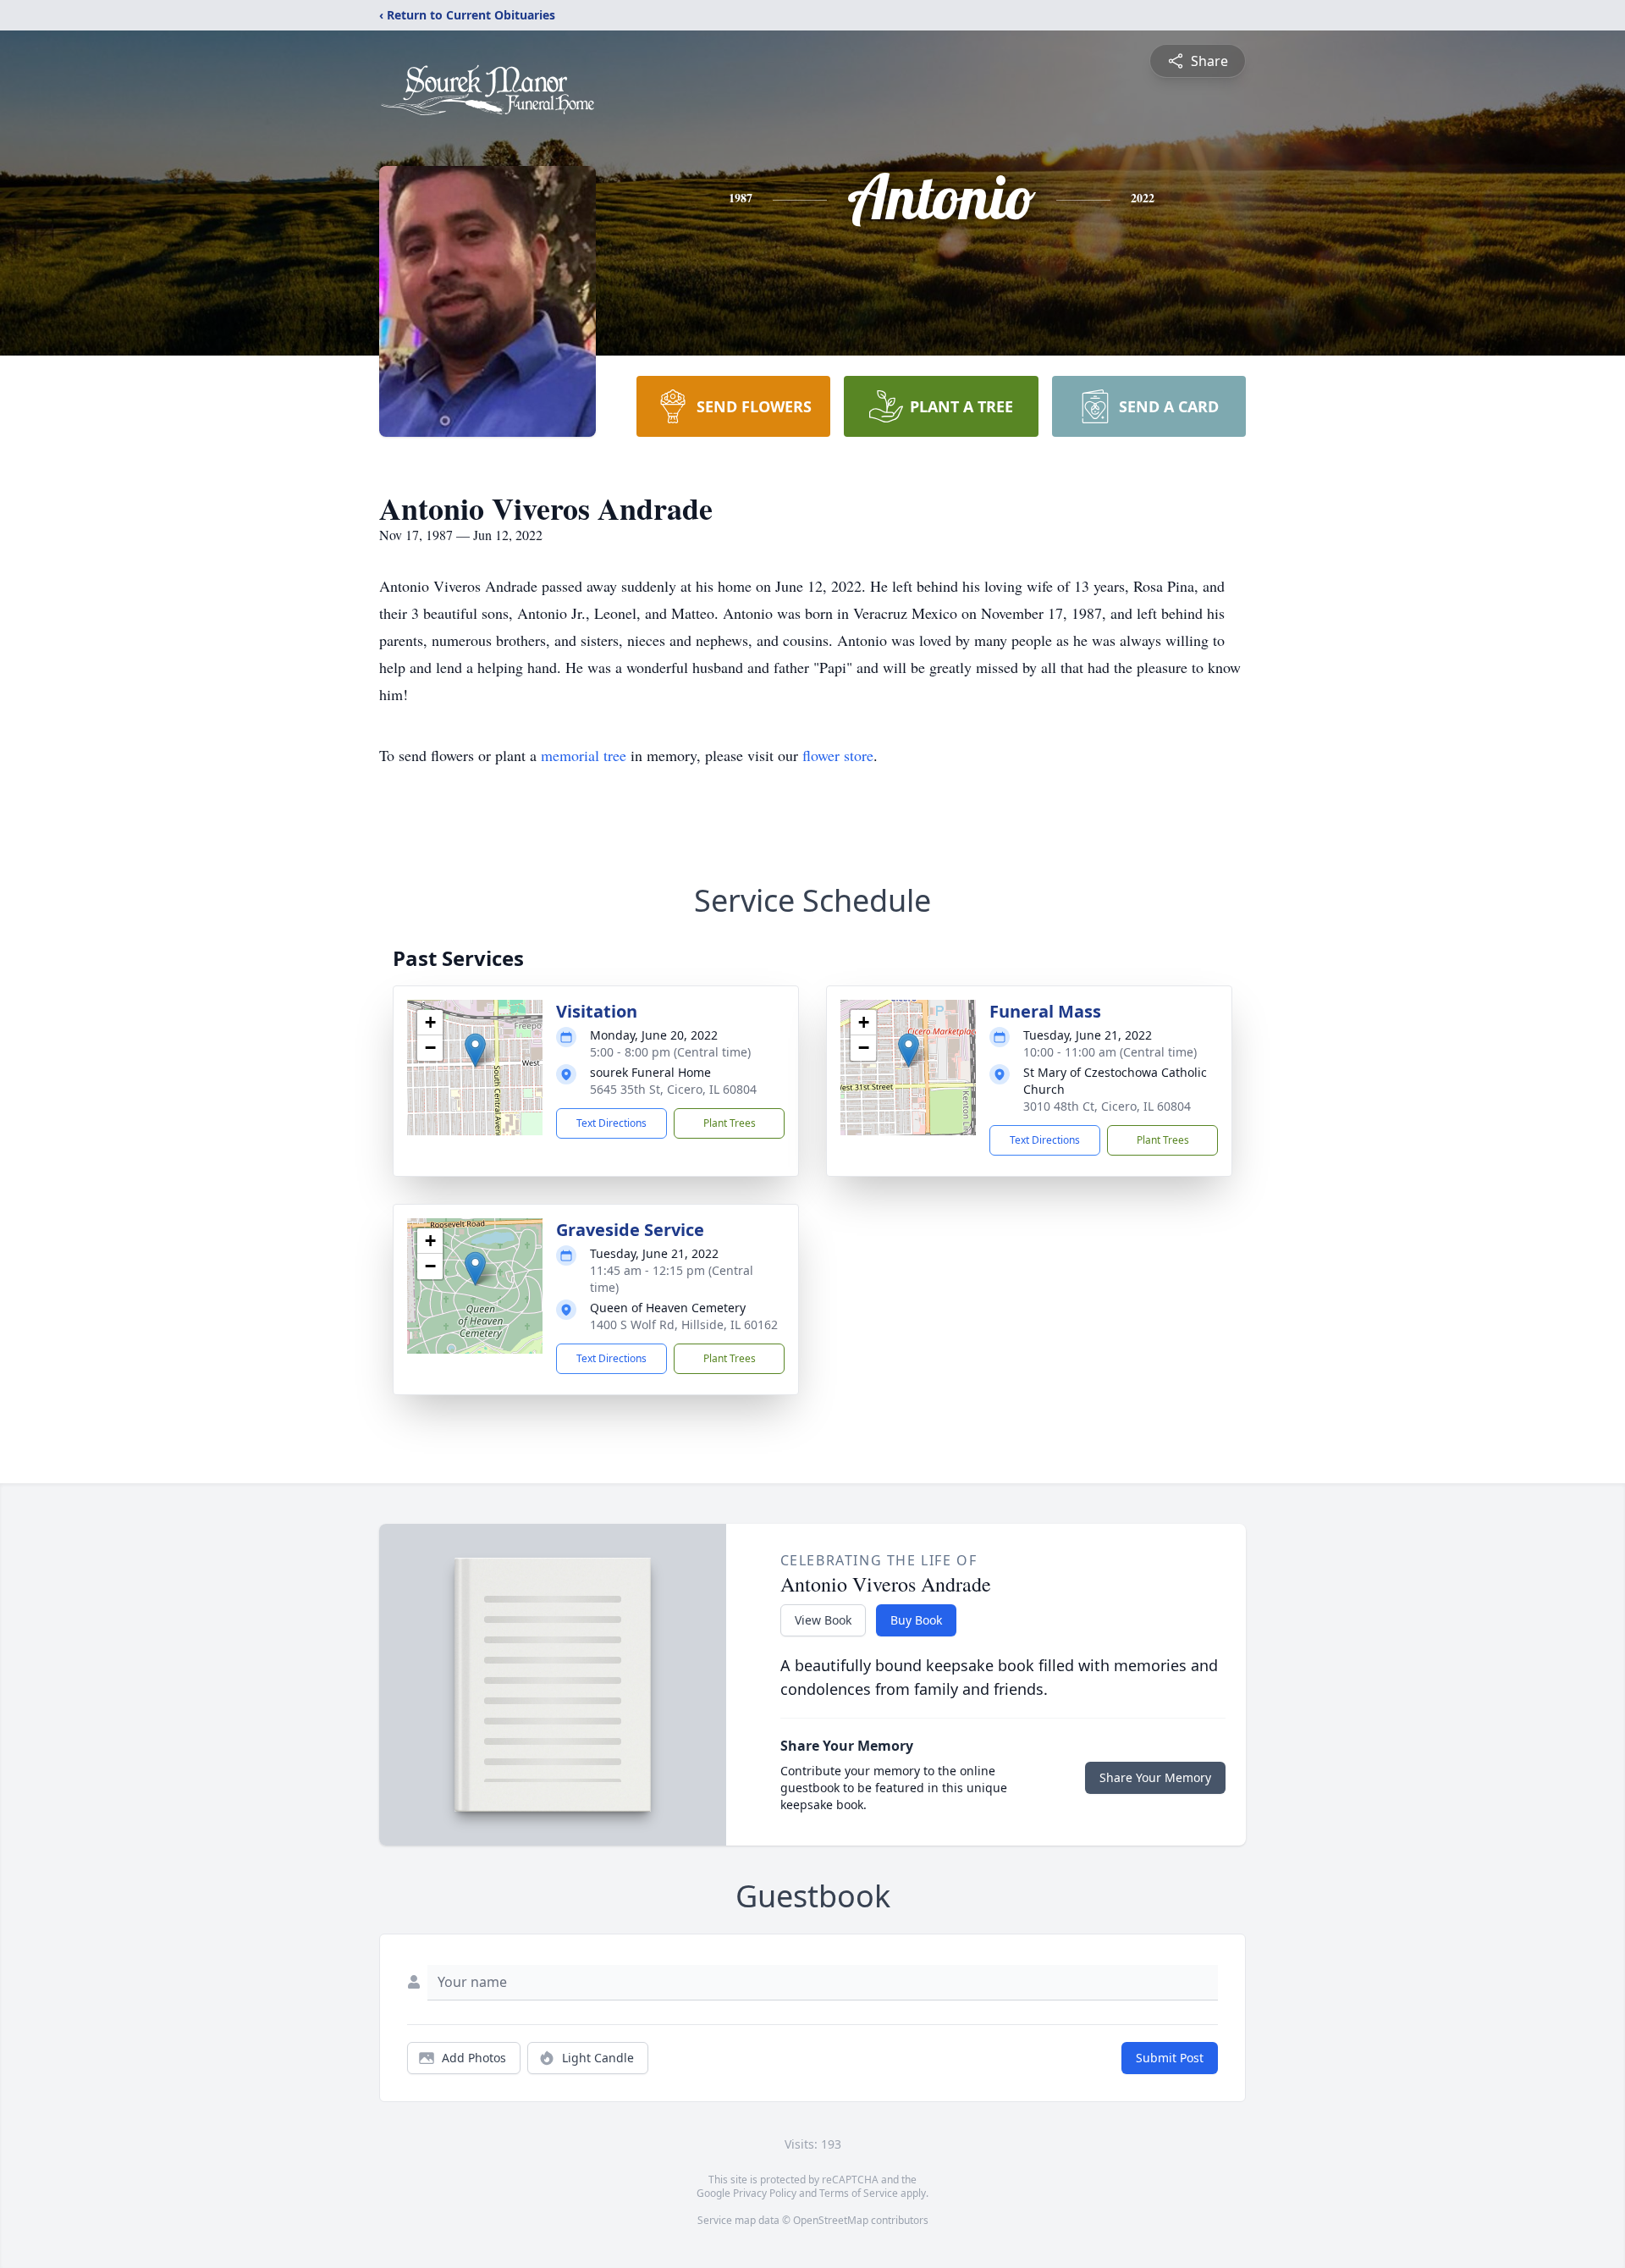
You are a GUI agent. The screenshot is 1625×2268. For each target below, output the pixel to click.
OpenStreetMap (831, 2220)
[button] (475, 1050)
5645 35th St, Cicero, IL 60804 (673, 1089)
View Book (823, 1620)
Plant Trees (730, 1123)
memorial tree (584, 755)
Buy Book (916, 1620)
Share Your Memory (1155, 1777)
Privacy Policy (765, 2193)
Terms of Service (859, 2193)
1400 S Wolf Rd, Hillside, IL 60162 (684, 1324)
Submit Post (1170, 2058)
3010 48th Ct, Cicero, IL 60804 (1107, 1106)
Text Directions (611, 1123)
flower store (838, 755)
